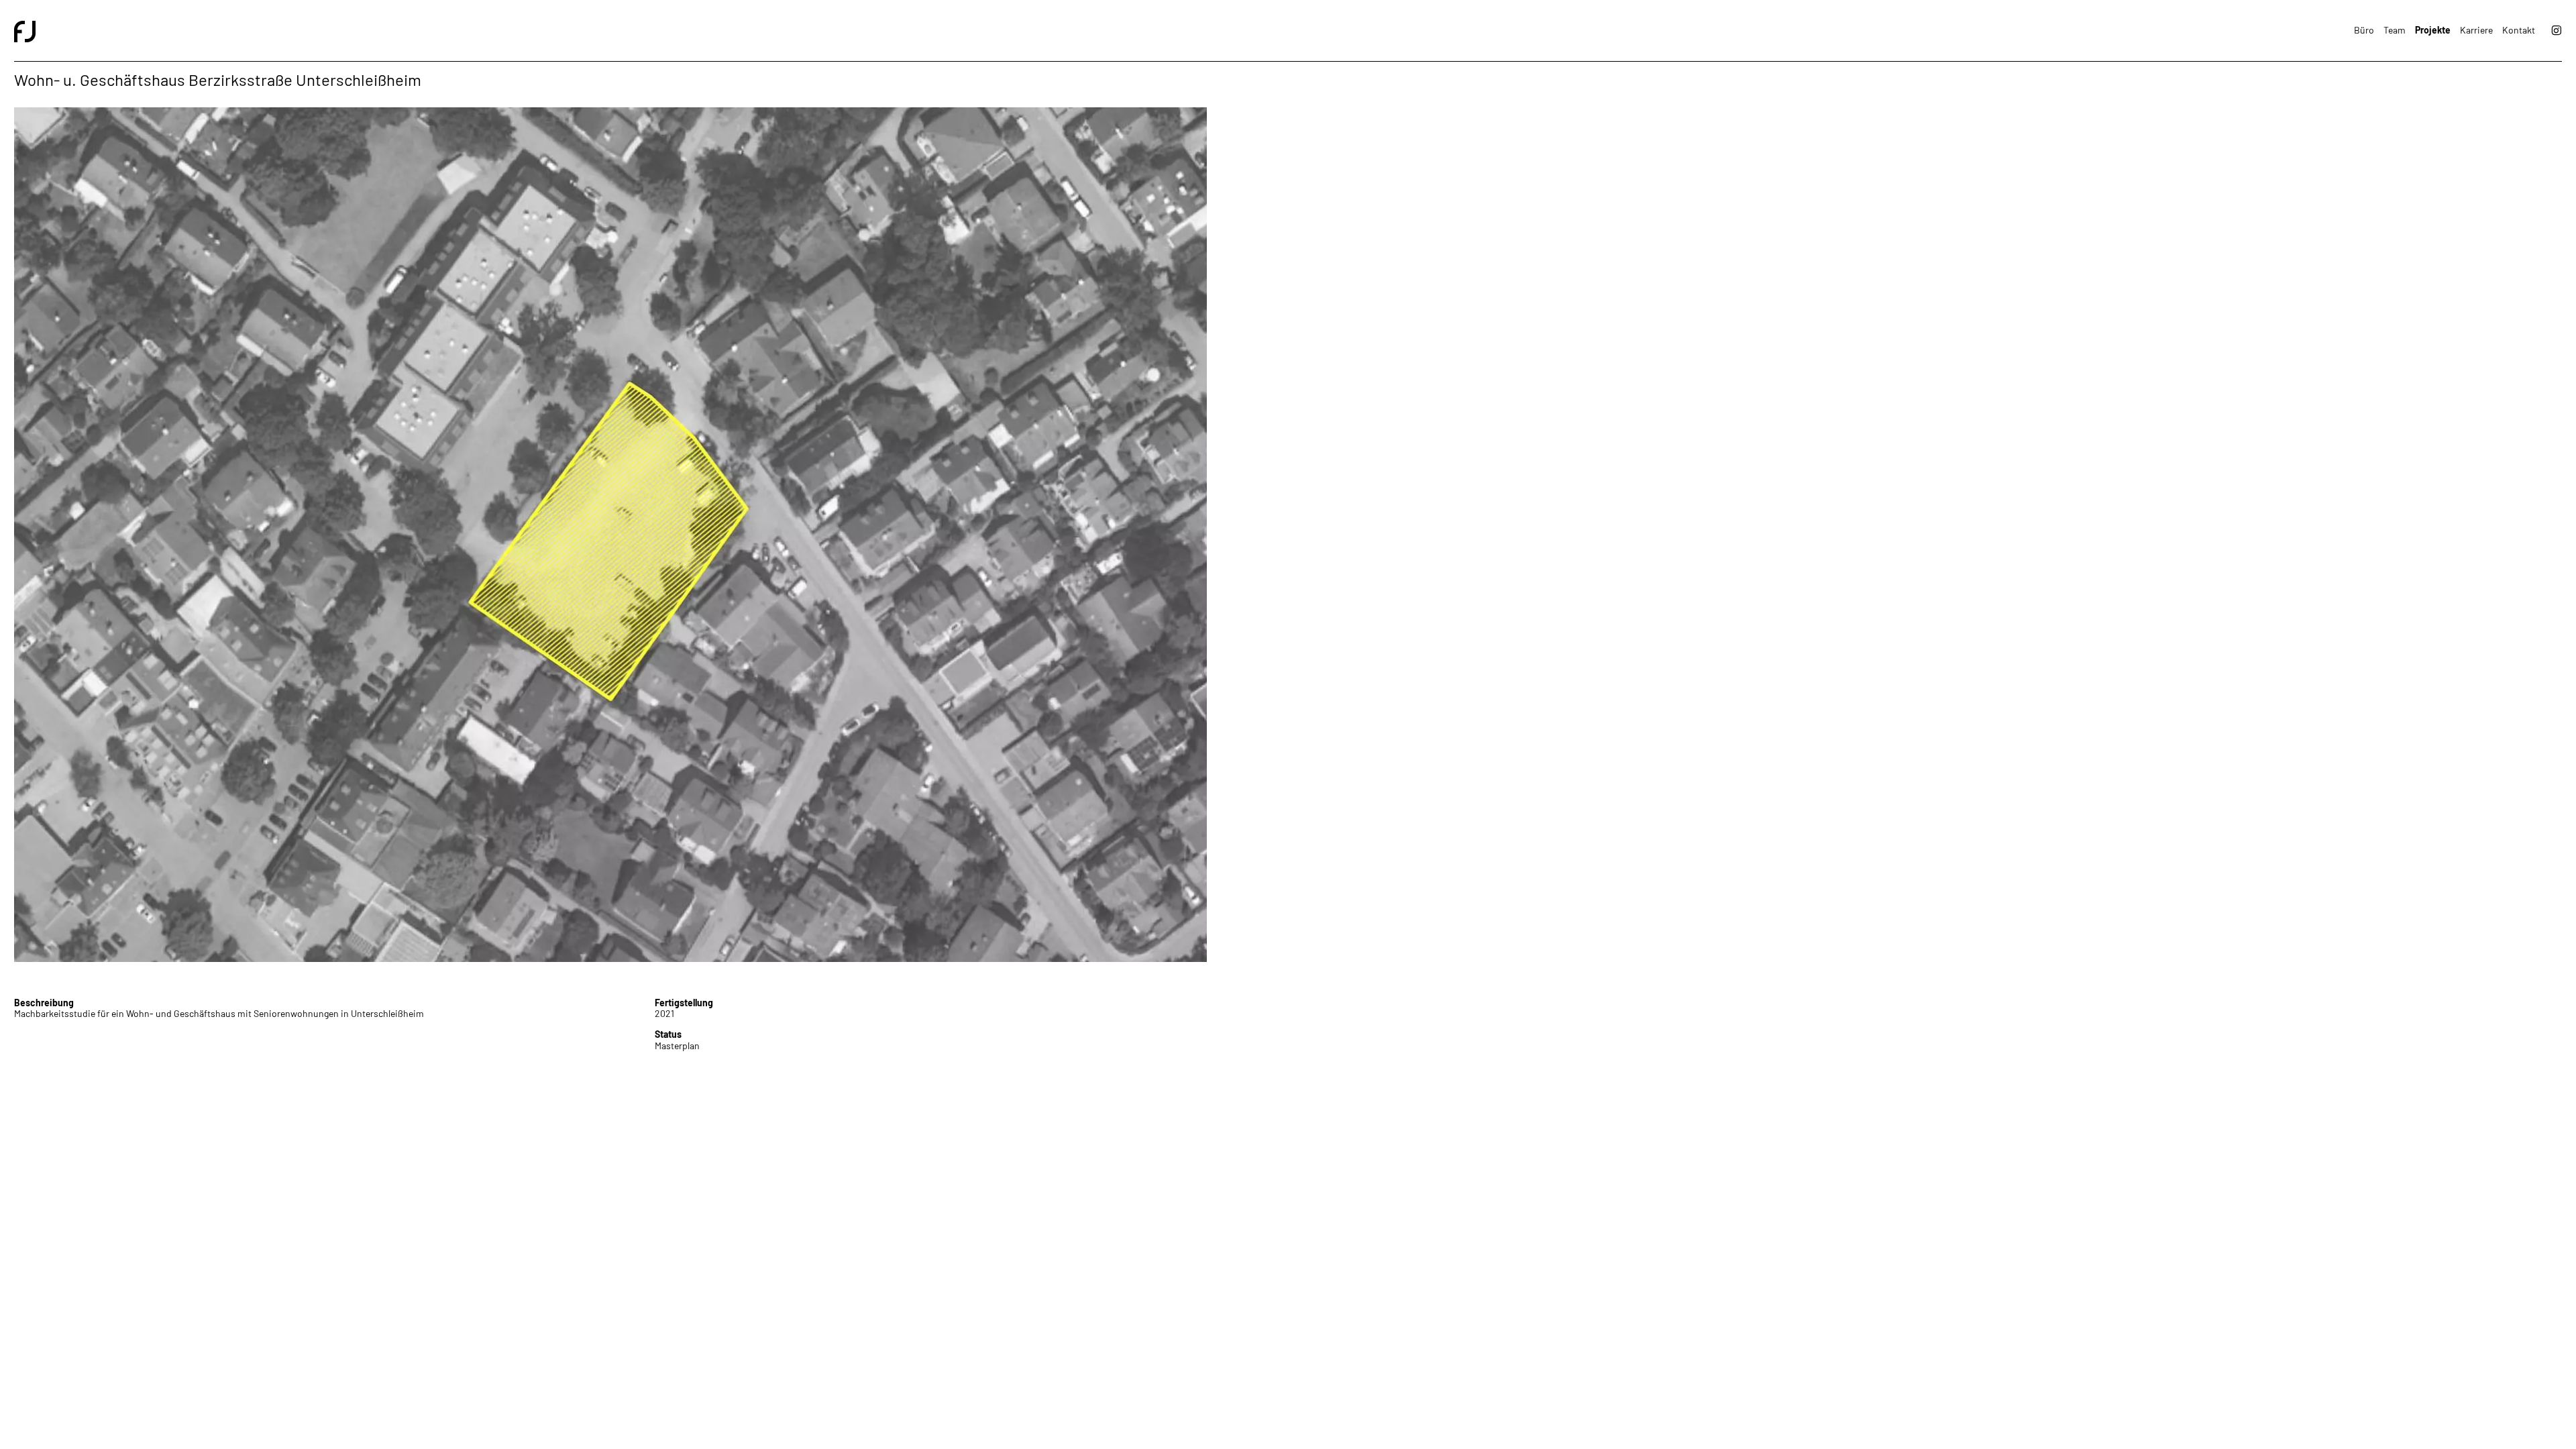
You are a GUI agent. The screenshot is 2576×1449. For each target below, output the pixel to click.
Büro (2364, 30)
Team (2395, 30)
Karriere (2476, 30)
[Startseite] (651, 31)
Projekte (2433, 30)
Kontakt (2519, 30)
